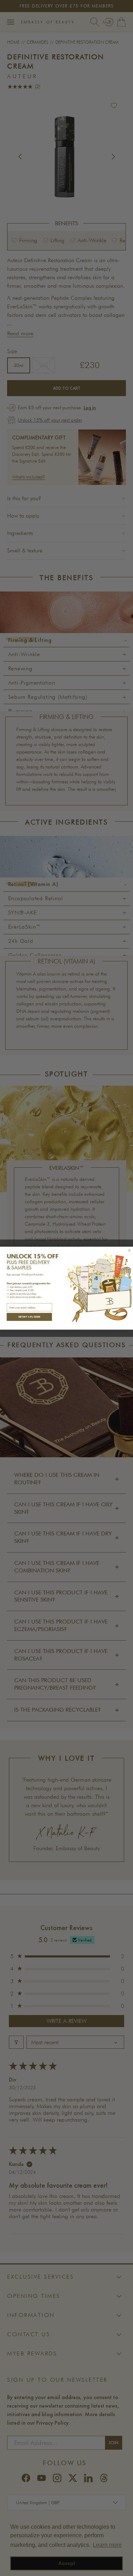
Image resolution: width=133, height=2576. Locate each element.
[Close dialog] (129, 1250)
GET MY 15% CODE (29, 1316)
